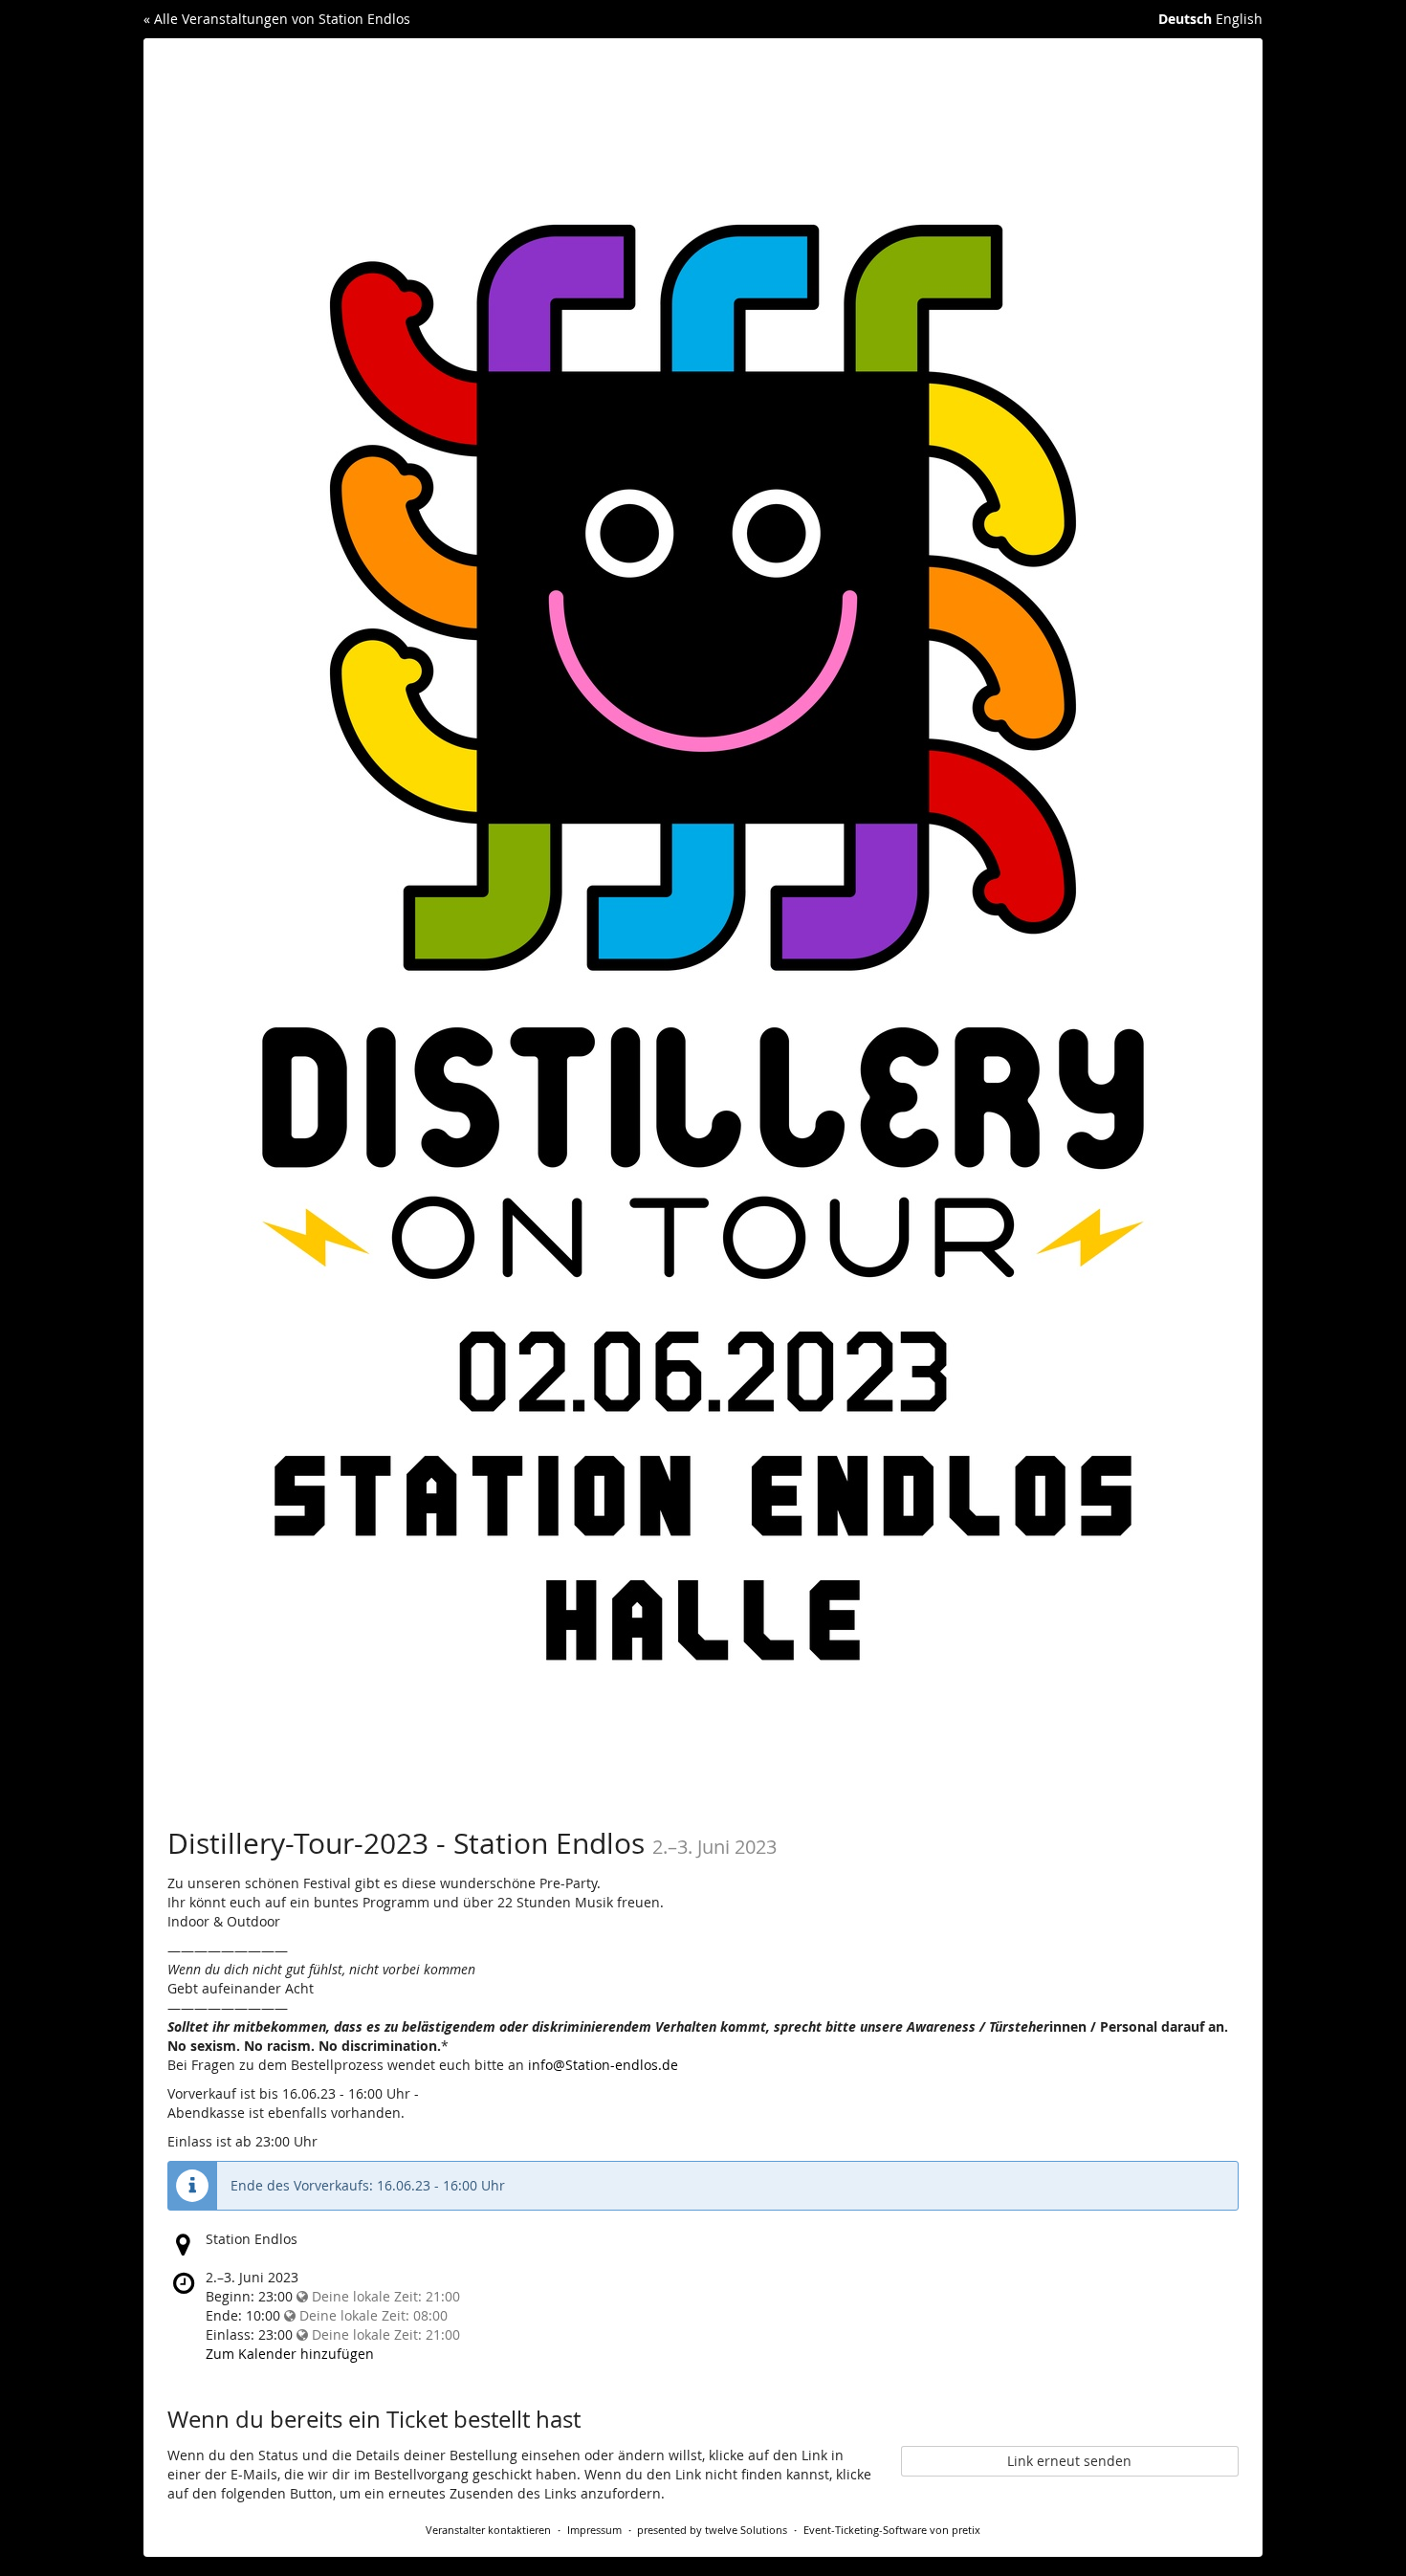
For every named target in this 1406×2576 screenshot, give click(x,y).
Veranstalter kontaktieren (488, 2530)
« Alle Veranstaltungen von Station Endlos (277, 19)
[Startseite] (703, 919)
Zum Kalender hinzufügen (290, 2354)
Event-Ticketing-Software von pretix (892, 2530)
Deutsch (1185, 19)
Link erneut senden (1069, 2461)
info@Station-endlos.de (603, 2065)
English (1239, 19)
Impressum (594, 2530)
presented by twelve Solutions (712, 2530)
